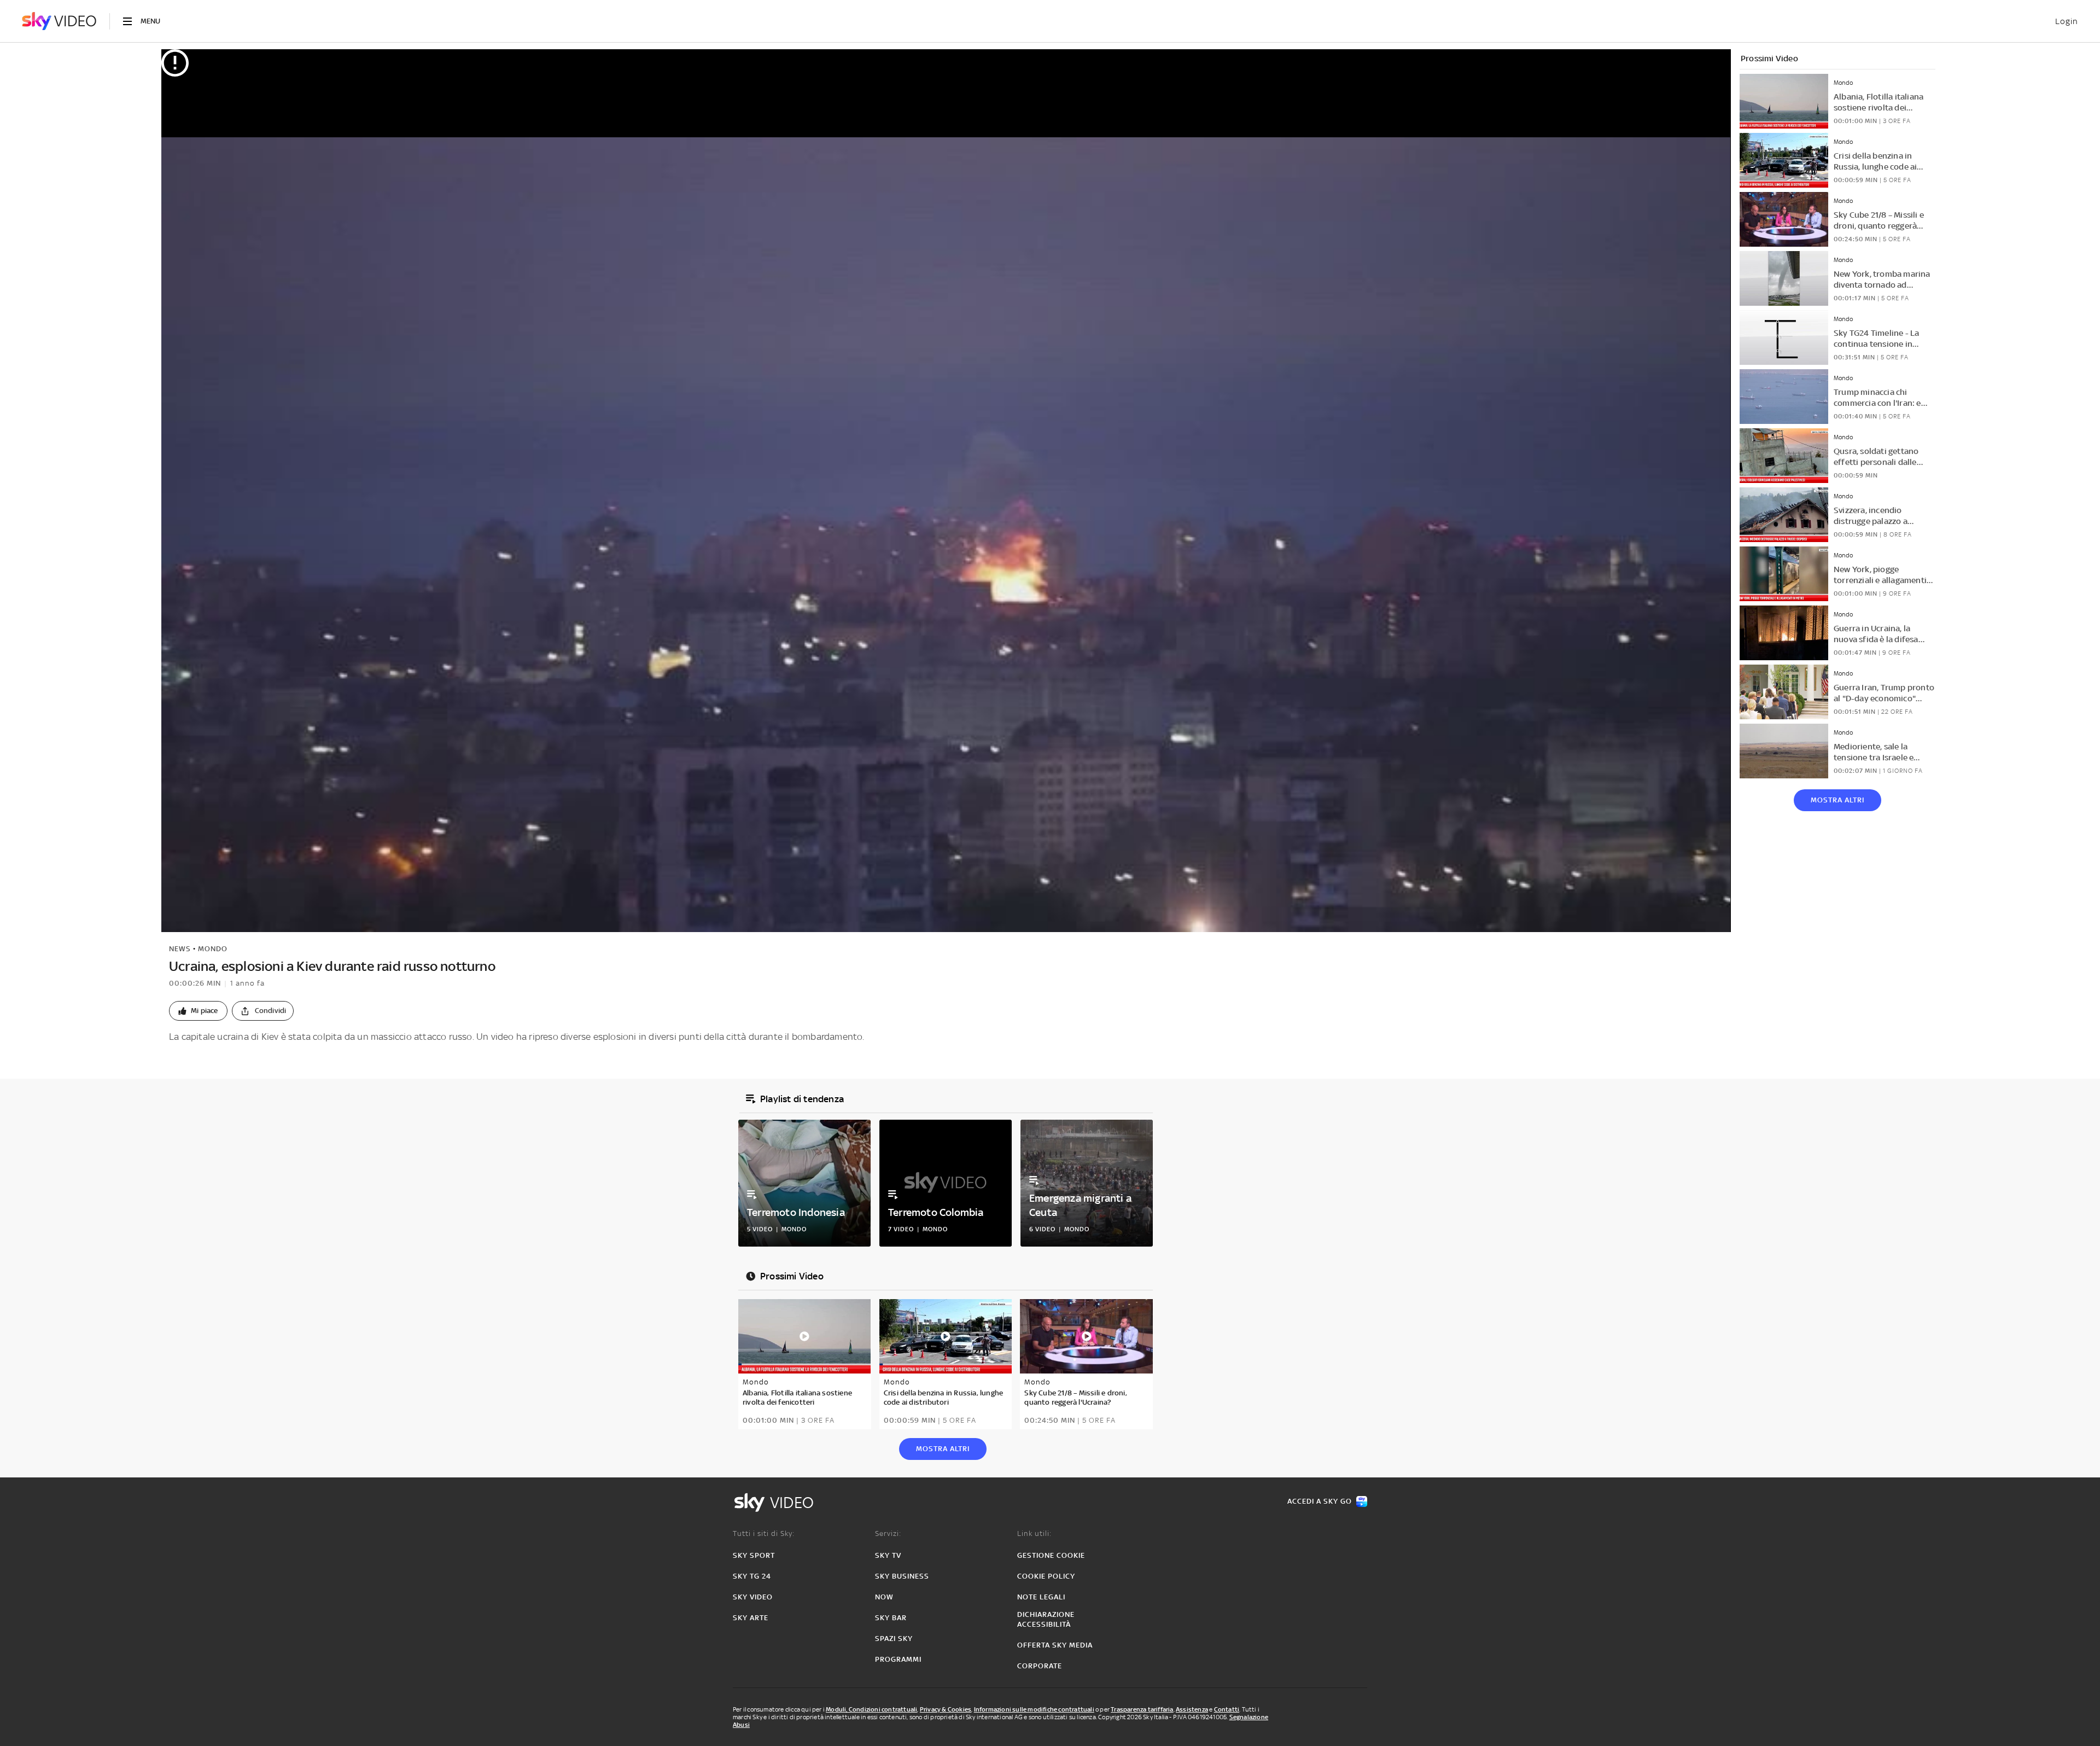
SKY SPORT (754, 1555)
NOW (884, 1597)
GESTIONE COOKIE (1051, 1555)
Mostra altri (1837, 800)
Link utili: (1034, 1533)
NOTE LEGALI (1041, 1597)
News (180, 949)
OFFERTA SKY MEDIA (1055, 1645)
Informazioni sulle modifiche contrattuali (1034, 1709)
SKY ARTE (751, 1618)
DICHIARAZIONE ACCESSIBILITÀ (1046, 1619)
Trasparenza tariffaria (1142, 1709)
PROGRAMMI (898, 1659)
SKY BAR (891, 1618)
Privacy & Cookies (946, 1709)
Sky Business (902, 1576)
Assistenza (1192, 1709)
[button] (198, 1011)
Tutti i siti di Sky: (764, 1533)
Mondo (213, 949)
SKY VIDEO (753, 1597)
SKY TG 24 (752, 1576)
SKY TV (888, 1555)
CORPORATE (1040, 1666)
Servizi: (888, 1533)
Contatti (1227, 1709)
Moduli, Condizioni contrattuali (871, 1709)
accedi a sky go (1320, 1501)
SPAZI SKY (894, 1639)
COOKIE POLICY (1046, 1576)
